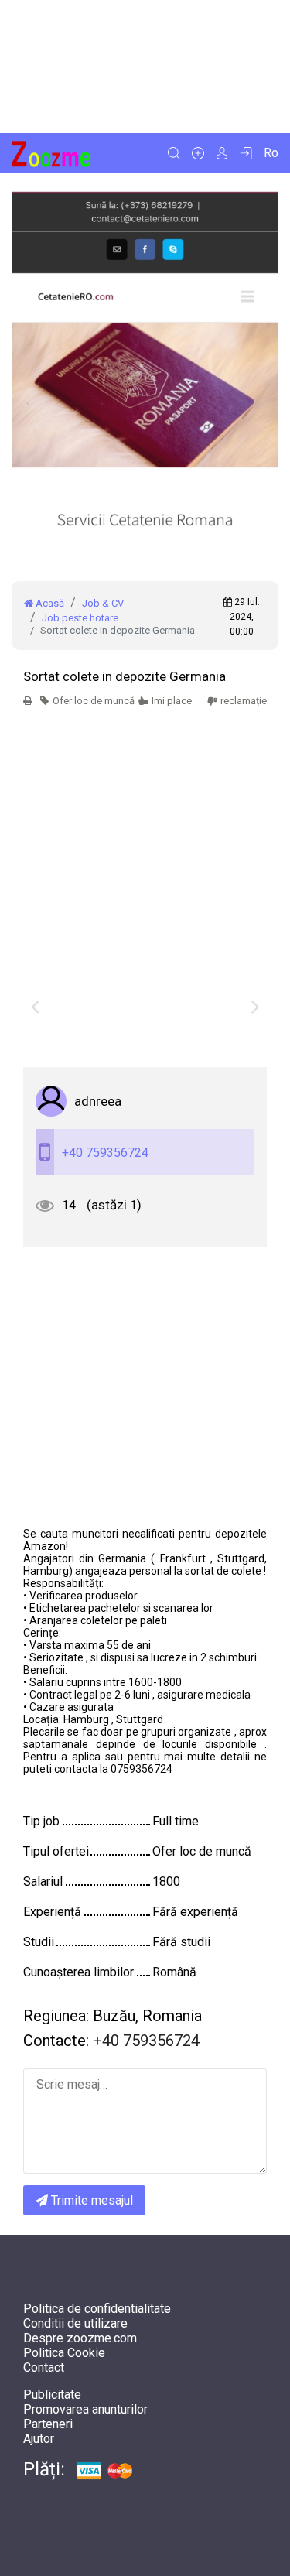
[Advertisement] (145, 67)
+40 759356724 (105, 1153)
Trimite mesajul (90, 2200)
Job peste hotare (80, 618)
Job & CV (103, 603)
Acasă (49, 603)
